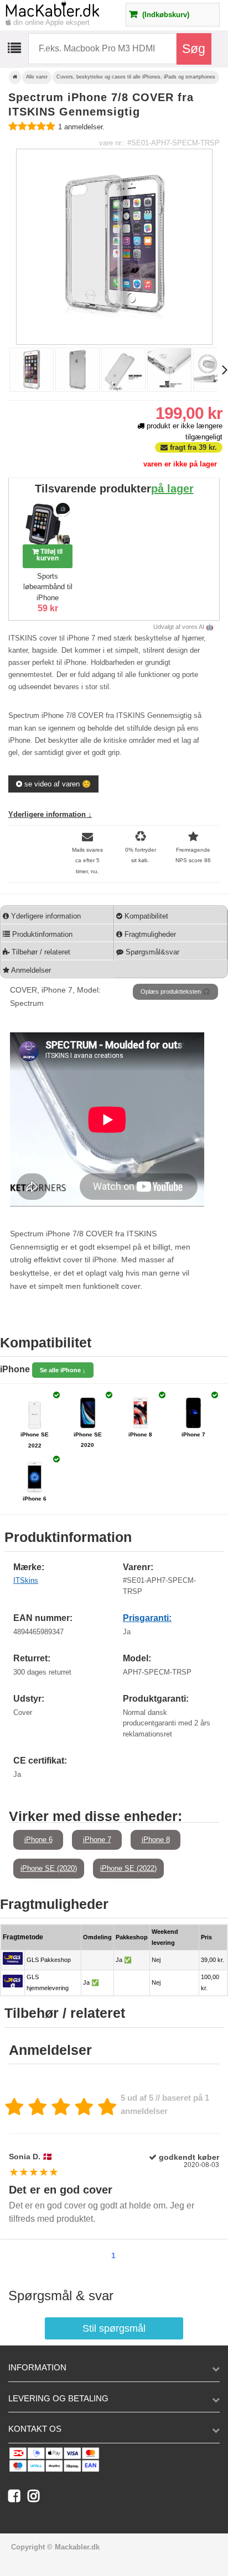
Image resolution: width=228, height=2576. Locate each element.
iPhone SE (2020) (49, 1868)
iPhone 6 (38, 1840)
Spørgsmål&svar (151, 952)
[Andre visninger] (3, 371)
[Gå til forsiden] (15, 77)
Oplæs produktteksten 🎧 (175, 991)
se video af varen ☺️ (56, 784)
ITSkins (26, 1580)
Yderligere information (45, 916)
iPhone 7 (97, 1840)
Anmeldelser (30, 970)
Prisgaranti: (147, 1618)
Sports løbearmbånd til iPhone (48, 587)
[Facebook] (18, 2498)
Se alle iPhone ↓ (63, 1370)
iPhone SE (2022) (128, 1868)
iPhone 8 (156, 1840)
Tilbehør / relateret (40, 952)
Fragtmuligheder (149, 934)
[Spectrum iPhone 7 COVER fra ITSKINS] (32, 389)
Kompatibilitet (145, 916)
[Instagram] (36, 2498)
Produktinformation (41, 934)
